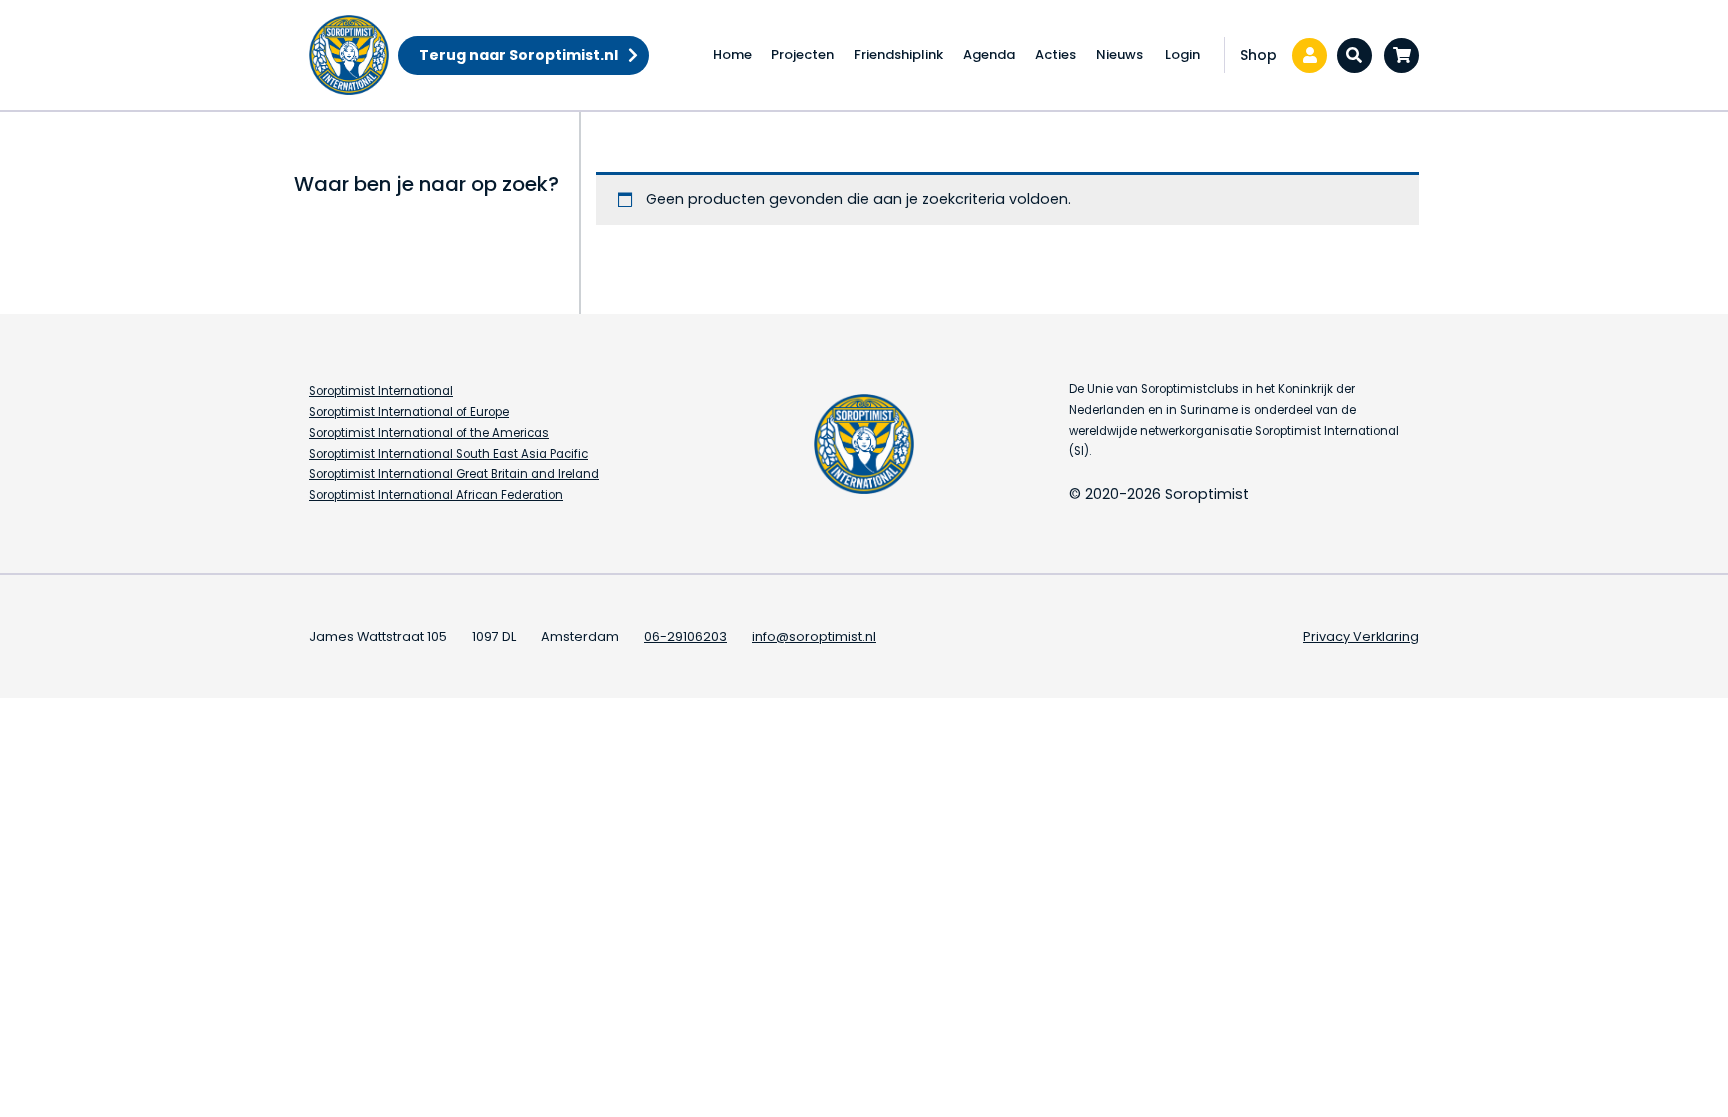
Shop (1258, 55)
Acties (1055, 54)
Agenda (989, 54)
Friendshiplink (898, 54)
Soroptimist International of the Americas (429, 433)
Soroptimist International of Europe (409, 412)
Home (732, 54)
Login (1182, 54)
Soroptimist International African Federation (436, 495)
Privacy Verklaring (1361, 636)
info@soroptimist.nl (814, 636)
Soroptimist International (381, 391)
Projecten (802, 54)
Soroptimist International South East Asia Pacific (448, 454)
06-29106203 (685, 636)
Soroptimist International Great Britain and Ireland (454, 474)
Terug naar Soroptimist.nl (518, 55)
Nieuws (1119, 54)
